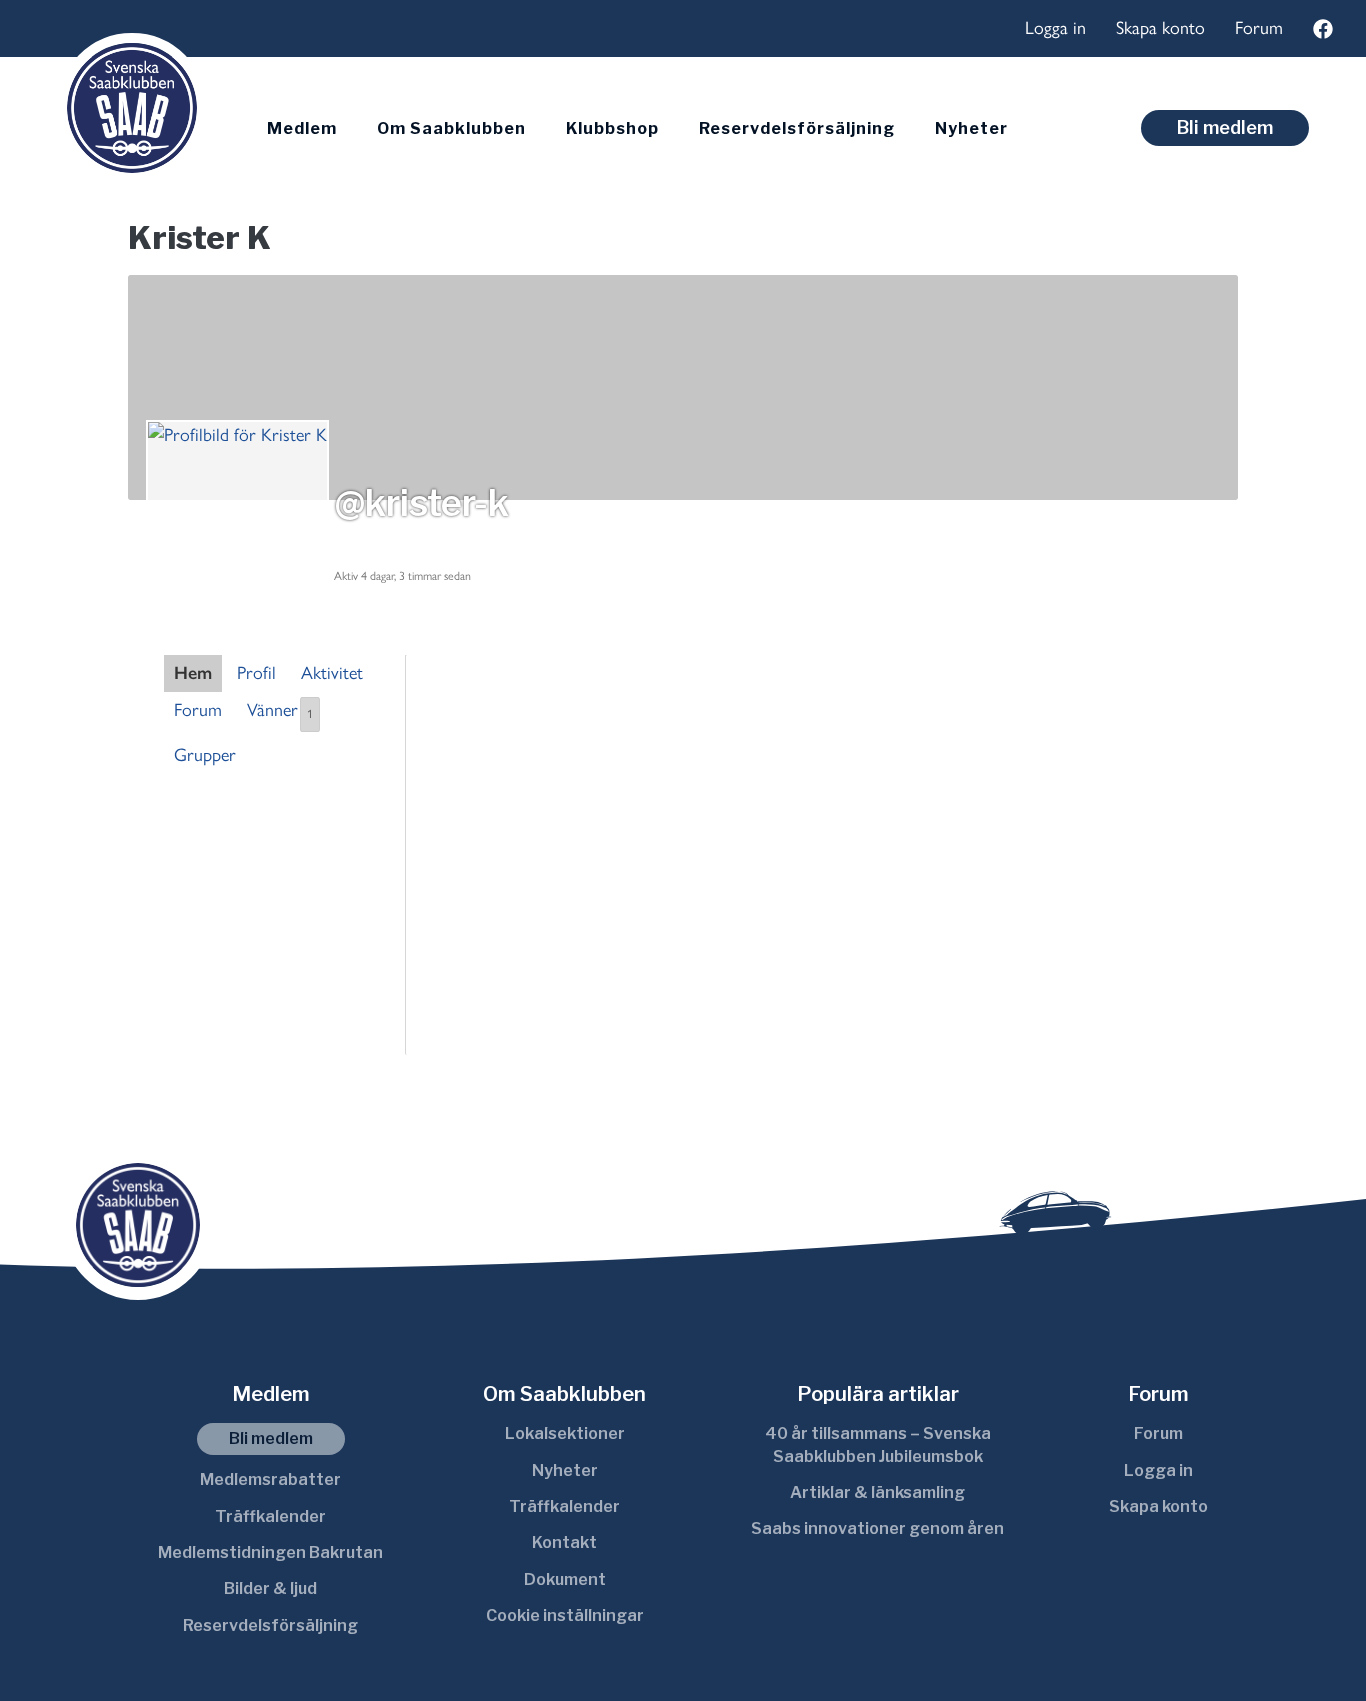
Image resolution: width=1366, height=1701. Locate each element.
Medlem (302, 128)
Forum (1259, 28)
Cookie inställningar (565, 1615)
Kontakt (564, 1542)
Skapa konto (1160, 28)
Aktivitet (332, 673)
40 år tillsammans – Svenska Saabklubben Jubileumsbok (878, 1444)
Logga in (1055, 28)
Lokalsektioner (565, 1433)
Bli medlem (1225, 127)
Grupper (205, 755)
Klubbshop (612, 128)
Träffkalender (270, 1516)
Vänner (280, 710)
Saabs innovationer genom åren (877, 1528)
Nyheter (971, 128)
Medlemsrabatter (270, 1479)
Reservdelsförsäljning (797, 128)
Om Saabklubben (451, 128)
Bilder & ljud (270, 1588)
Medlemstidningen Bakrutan (270, 1552)
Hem (193, 673)
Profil (256, 673)
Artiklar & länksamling (877, 1492)
